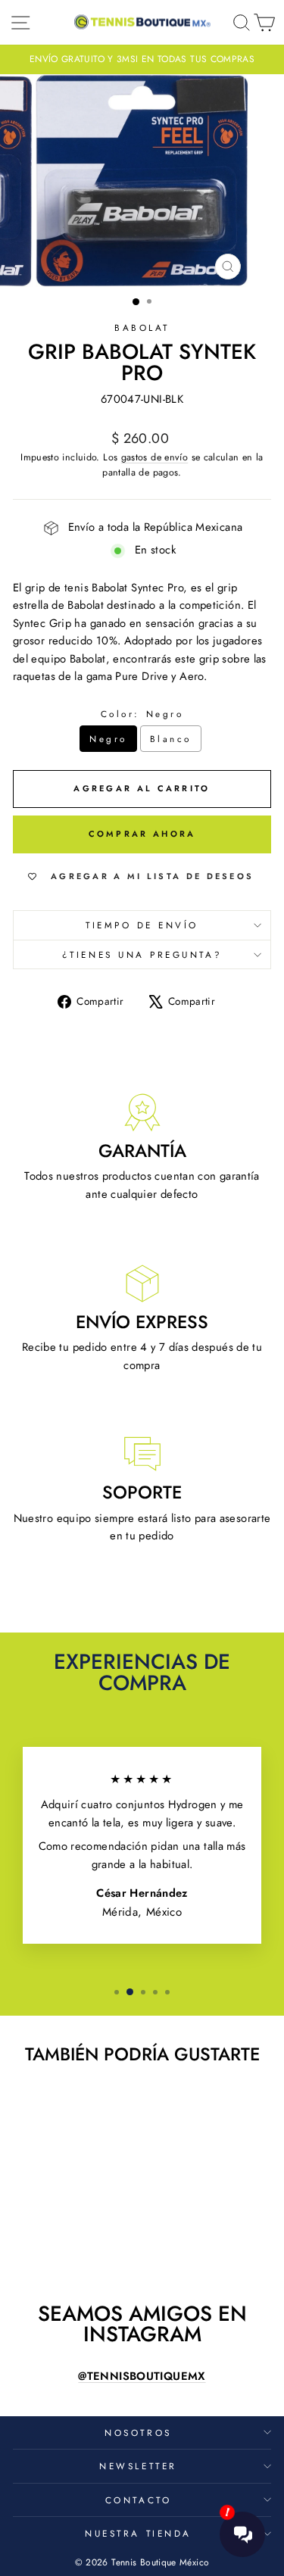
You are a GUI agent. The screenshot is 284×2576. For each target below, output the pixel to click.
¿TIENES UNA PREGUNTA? (142, 954)
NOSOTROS (138, 2433)
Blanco (171, 739)
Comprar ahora (142, 834)
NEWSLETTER (138, 2466)
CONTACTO (138, 2500)
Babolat (142, 327)
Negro (108, 739)
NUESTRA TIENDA (138, 2533)
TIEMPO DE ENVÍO (142, 925)
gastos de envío (155, 457)
